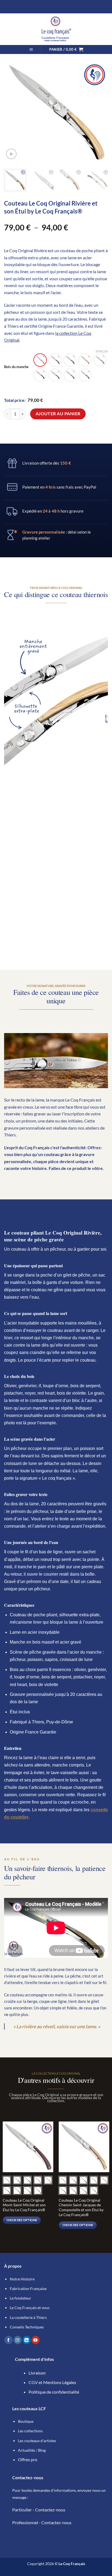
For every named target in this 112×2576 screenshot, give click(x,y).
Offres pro (28, 2459)
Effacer (102, 351)
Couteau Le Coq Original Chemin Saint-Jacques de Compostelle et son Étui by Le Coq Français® (81, 2208)
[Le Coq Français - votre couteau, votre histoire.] (56, 29)
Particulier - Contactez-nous (39, 2510)
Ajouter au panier (58, 414)
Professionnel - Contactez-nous (42, 2522)
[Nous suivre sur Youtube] (36, 2340)
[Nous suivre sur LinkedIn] (27, 2340)
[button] (31, 49)
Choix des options (22, 2220)
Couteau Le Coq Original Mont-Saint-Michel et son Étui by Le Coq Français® (24, 2205)
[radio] (40, 360)
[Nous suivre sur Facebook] (8, 2340)
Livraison (37, 2373)
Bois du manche (16, 367)
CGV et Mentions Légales (52, 2382)
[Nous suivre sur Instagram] (18, 2340)
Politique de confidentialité (54, 2392)
